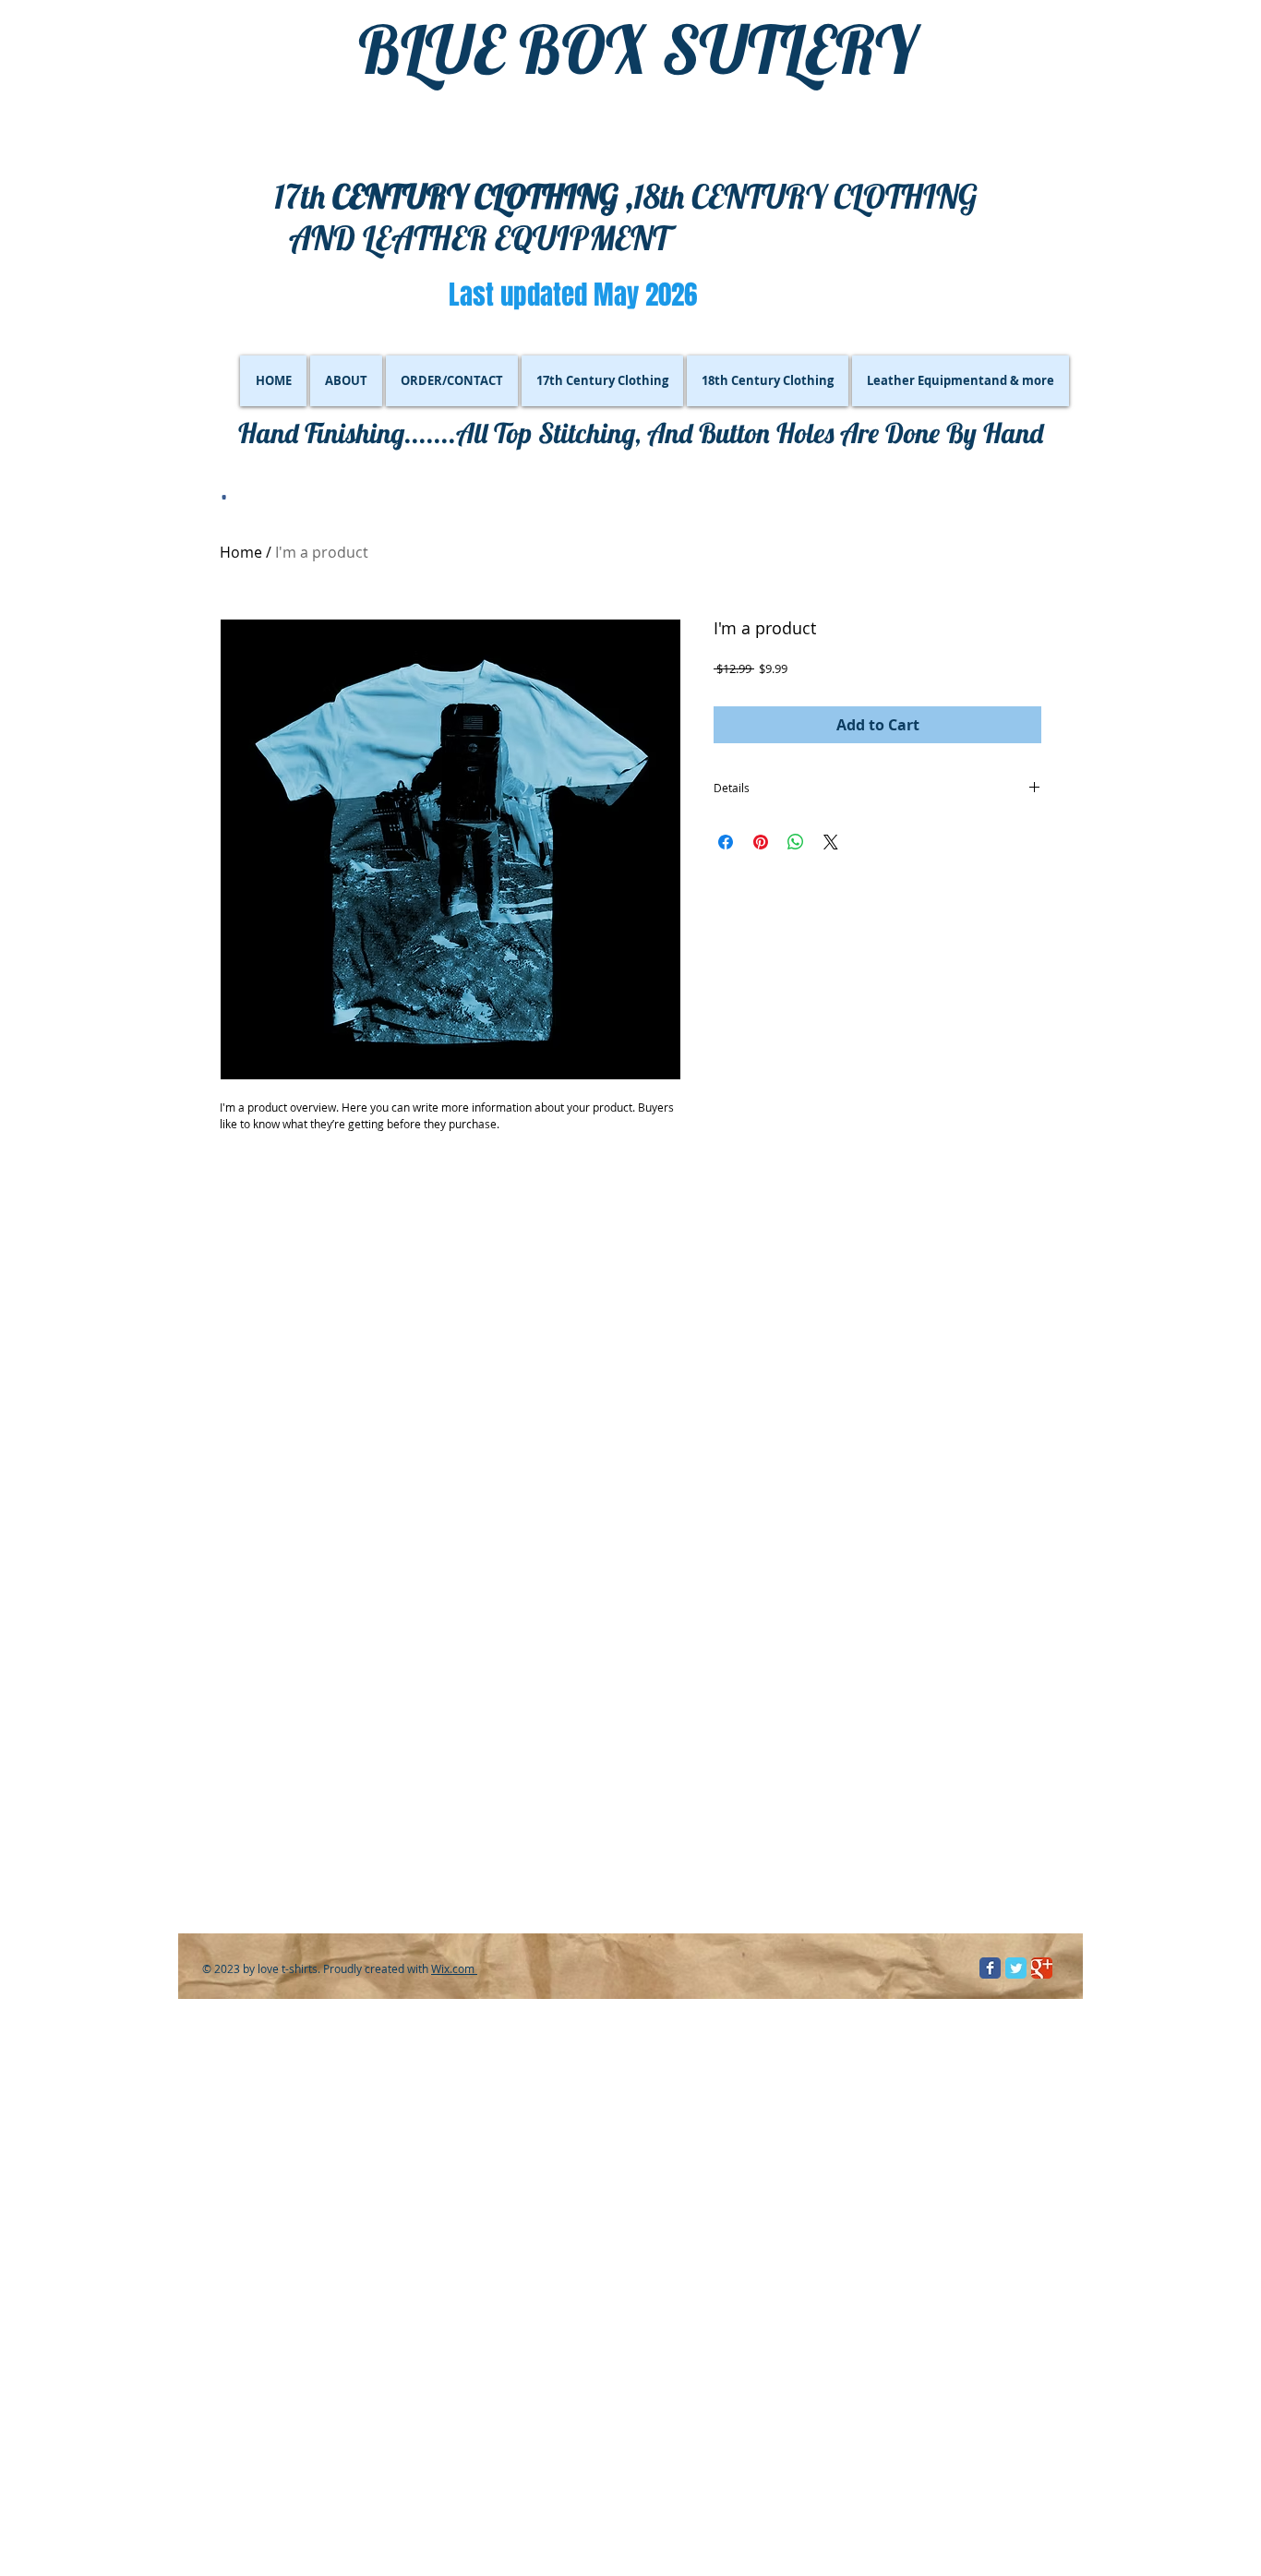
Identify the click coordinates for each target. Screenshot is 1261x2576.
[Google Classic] (1042, 1968)
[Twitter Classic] (1016, 1968)
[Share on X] (831, 842)
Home (241, 552)
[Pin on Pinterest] (761, 842)
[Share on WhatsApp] (796, 842)
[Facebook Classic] (990, 1968)
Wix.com (454, 1968)
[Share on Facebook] (726, 842)
